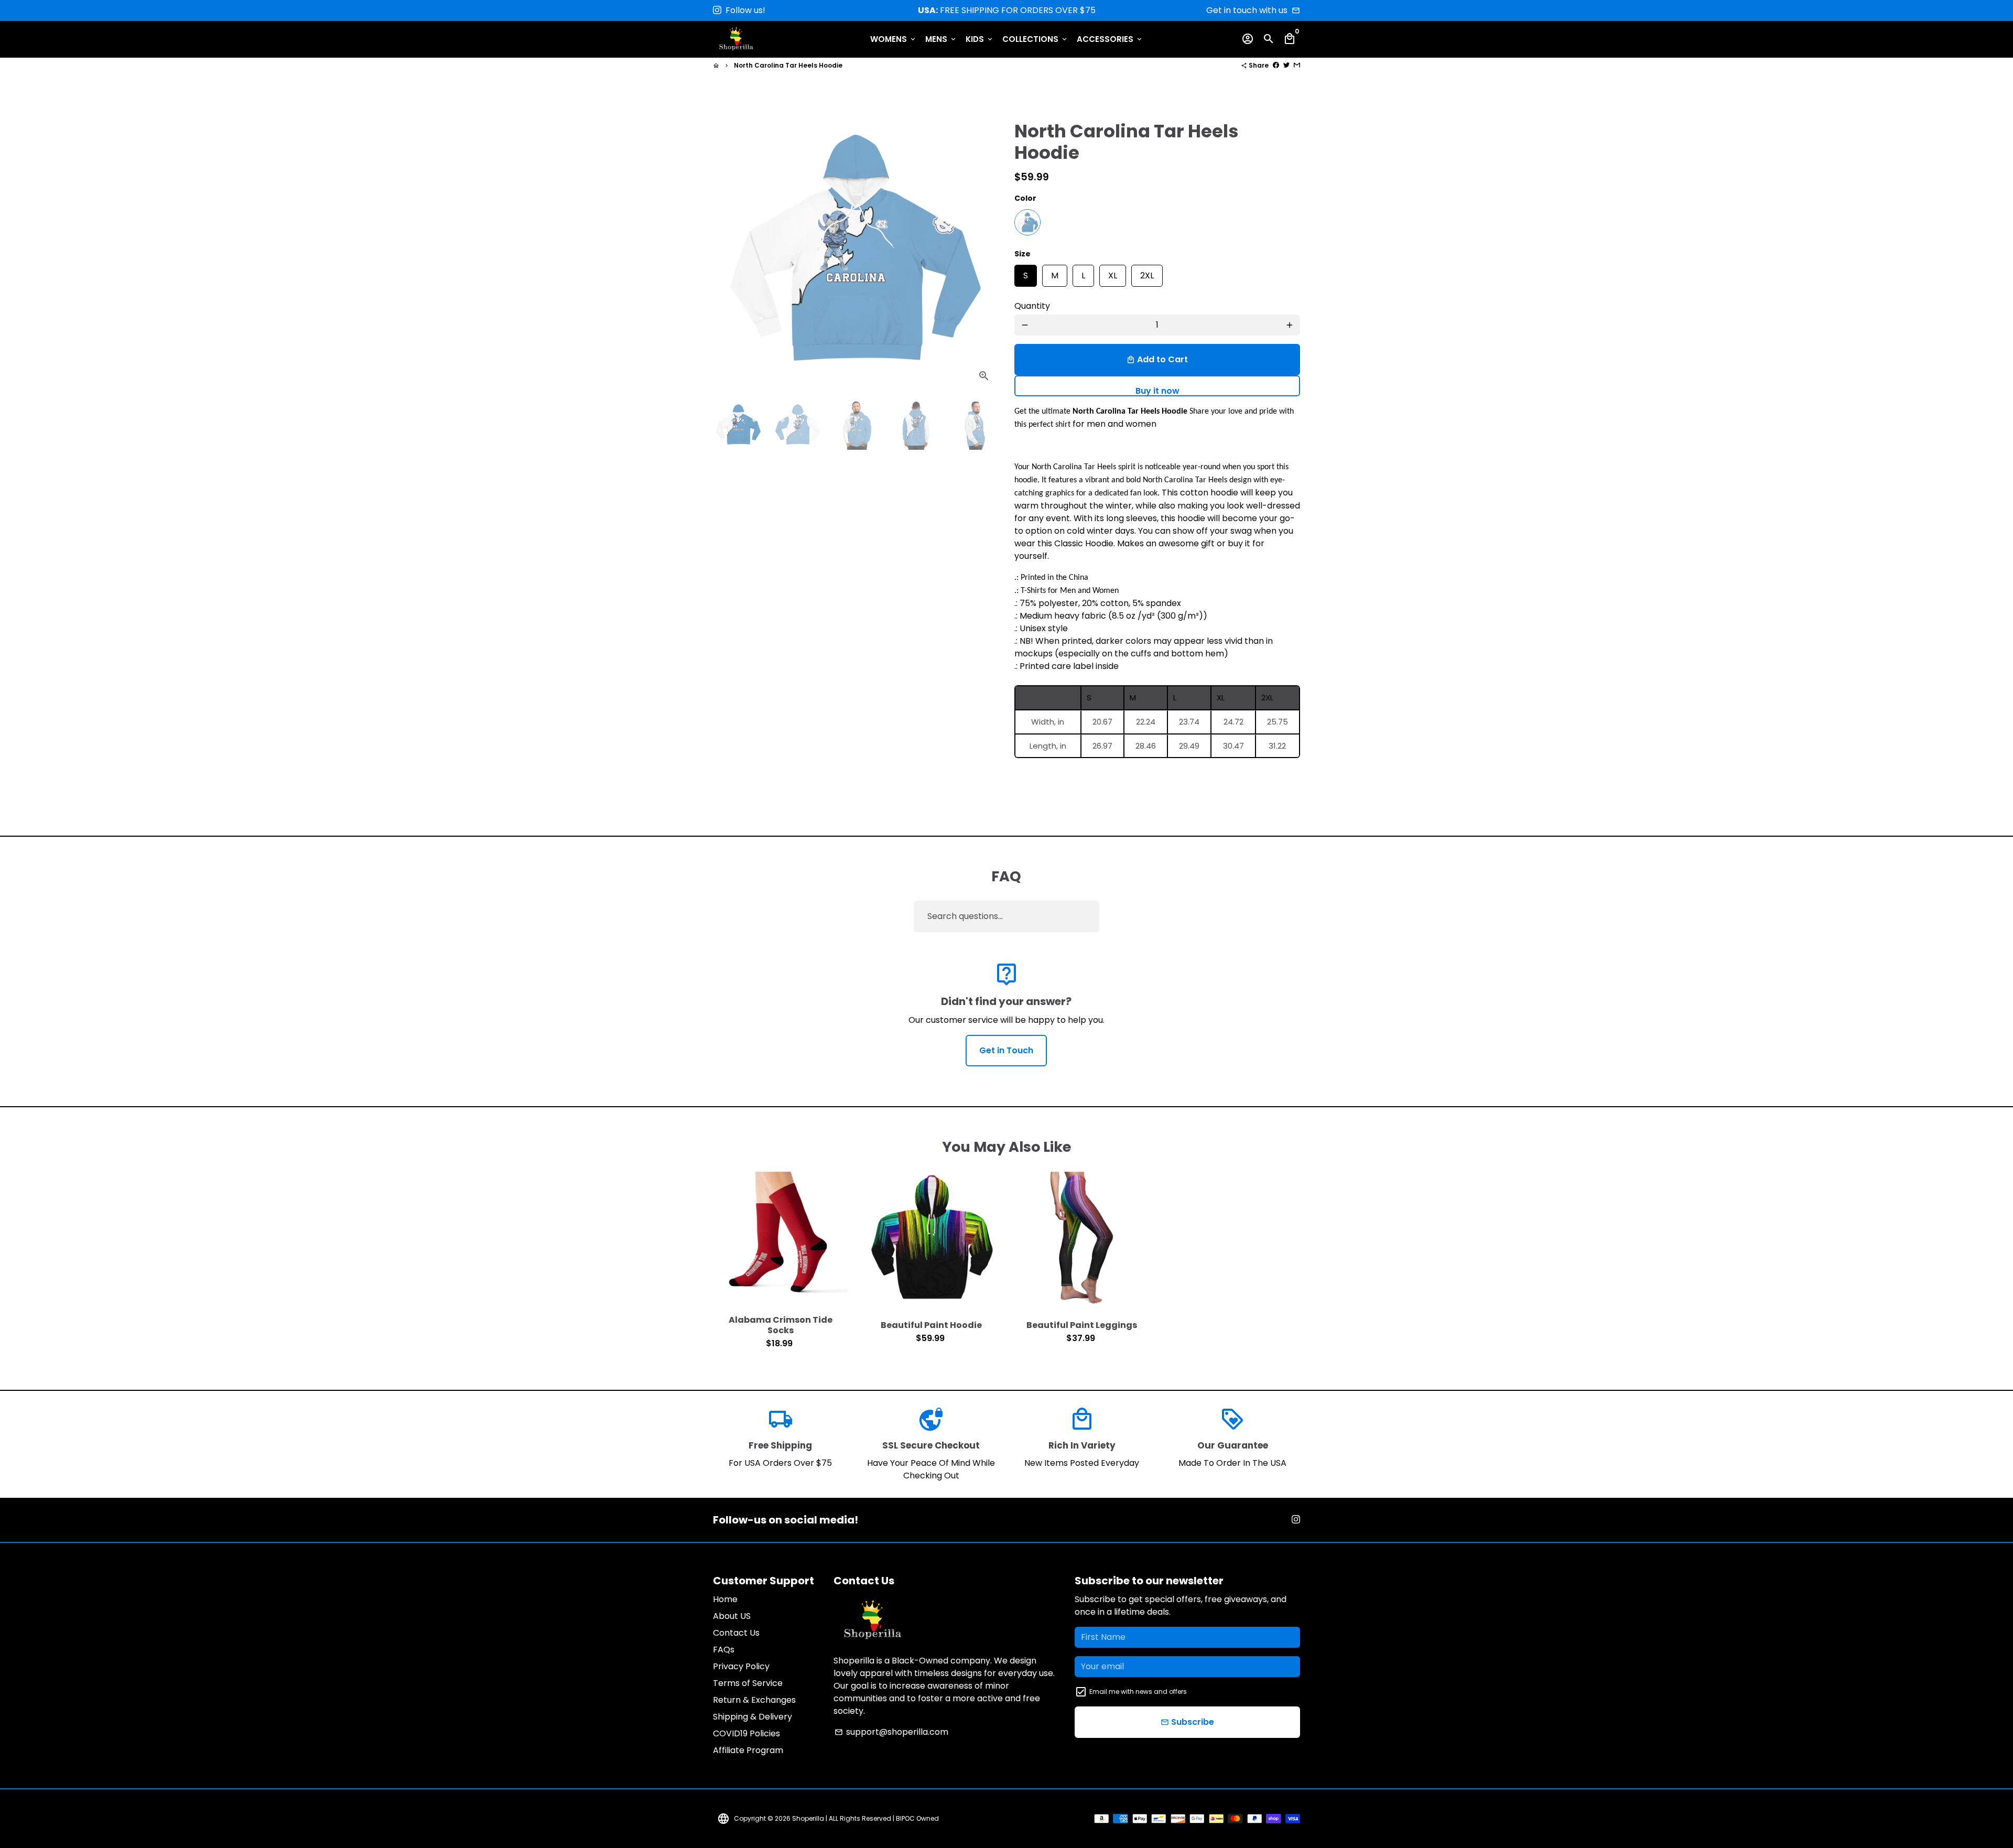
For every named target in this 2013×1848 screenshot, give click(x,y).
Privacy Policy (741, 1666)
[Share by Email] (1297, 65)
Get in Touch (1006, 1050)
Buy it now (1157, 391)
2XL (1147, 273)
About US (732, 1616)
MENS (941, 39)
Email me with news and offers (1138, 1692)
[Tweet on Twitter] (1286, 65)
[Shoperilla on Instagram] (717, 10)
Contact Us (736, 1633)
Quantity (1032, 306)
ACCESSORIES (1110, 39)
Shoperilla (808, 1818)
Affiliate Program (748, 1750)
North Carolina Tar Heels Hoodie (788, 65)
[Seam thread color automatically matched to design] (1027, 222)
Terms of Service (748, 1683)
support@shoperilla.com (891, 1732)
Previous (728, 248)
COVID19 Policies (746, 1733)
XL (1113, 273)
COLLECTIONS (1035, 39)
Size (1022, 254)
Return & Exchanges (754, 1700)
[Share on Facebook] (1276, 65)
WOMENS (894, 39)
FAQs (724, 1650)
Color (1025, 198)
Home (725, 1599)
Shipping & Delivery (753, 1717)
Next (984, 248)
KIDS (980, 39)
